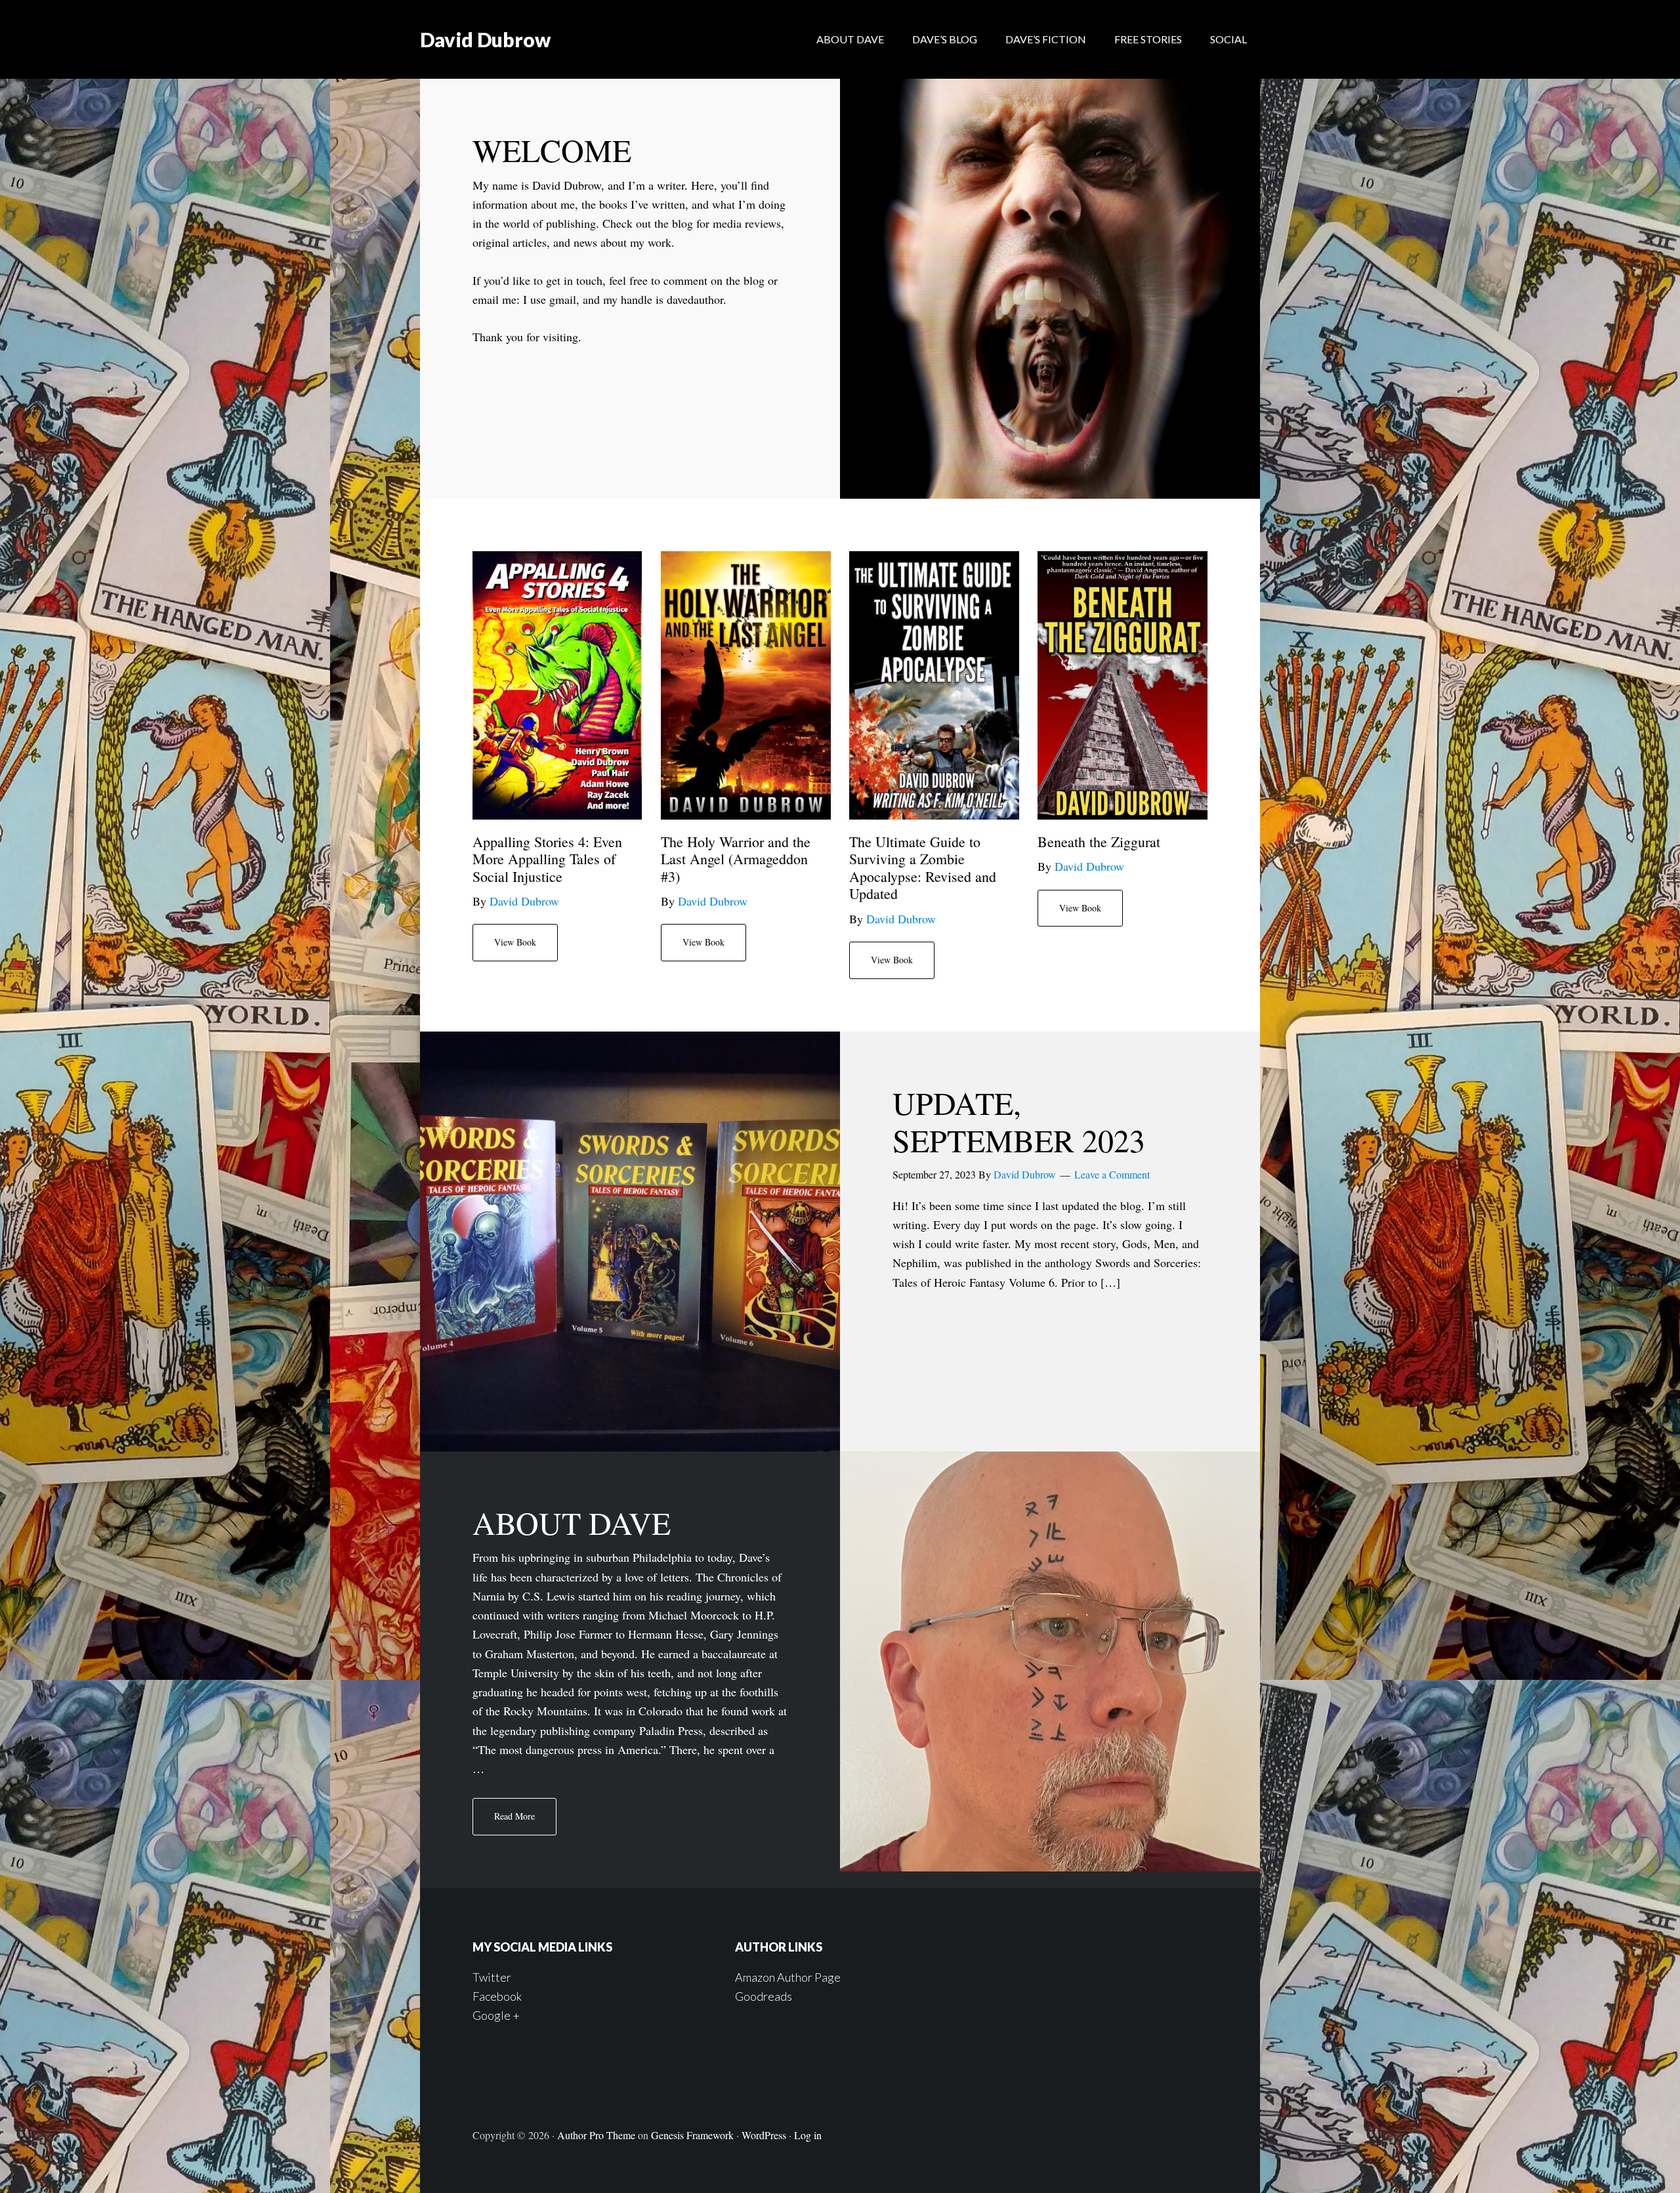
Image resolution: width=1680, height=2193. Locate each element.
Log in (808, 2135)
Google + (496, 2015)
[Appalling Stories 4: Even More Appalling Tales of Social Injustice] (557, 685)
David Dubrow (485, 39)
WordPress (764, 2135)
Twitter (492, 1977)
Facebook (497, 1996)
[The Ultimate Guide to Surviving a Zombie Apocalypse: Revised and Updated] (934, 685)
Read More (514, 1816)
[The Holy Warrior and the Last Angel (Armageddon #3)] (745, 685)
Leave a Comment (1112, 1174)
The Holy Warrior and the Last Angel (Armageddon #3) (736, 859)
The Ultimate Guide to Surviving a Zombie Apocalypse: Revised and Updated (923, 867)
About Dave (572, 1522)
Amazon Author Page (788, 1977)
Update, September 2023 (1019, 1121)
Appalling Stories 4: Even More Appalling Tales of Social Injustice (547, 859)
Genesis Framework (692, 2135)
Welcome (552, 150)
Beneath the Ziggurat (1099, 842)
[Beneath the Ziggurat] (1122, 685)
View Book (515, 942)
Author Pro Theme (596, 2135)
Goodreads (764, 1996)
